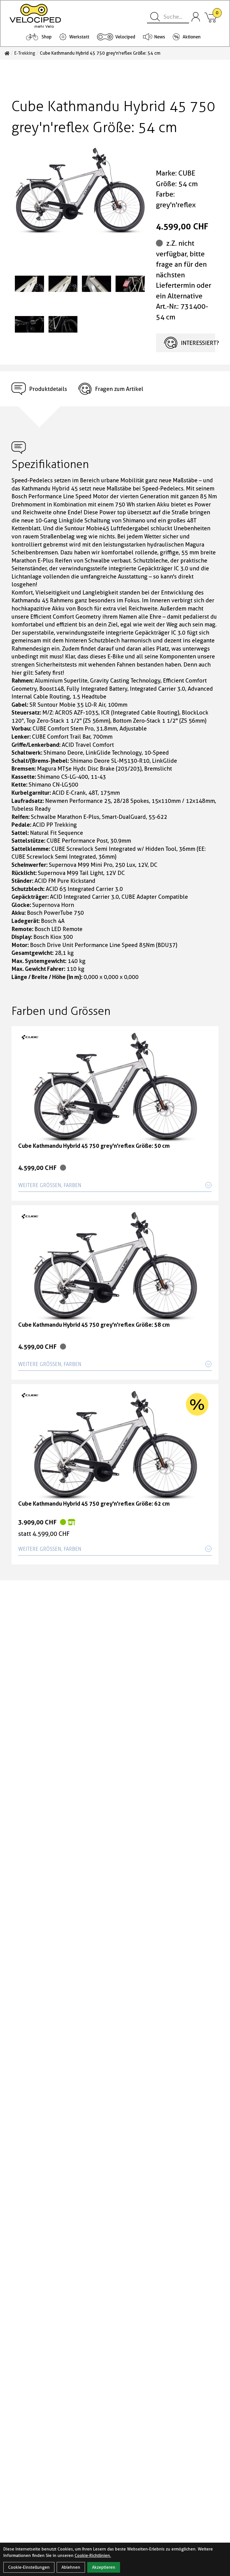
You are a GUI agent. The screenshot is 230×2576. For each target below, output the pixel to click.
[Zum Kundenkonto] (196, 17)
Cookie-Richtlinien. (93, 2556)
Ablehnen (71, 2567)
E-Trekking (25, 53)
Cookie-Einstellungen (29, 2567)
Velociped (125, 37)
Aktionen (192, 37)
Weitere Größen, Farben (50, 1185)
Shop (47, 37)
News (160, 37)
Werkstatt (79, 37)
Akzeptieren (104, 2567)
